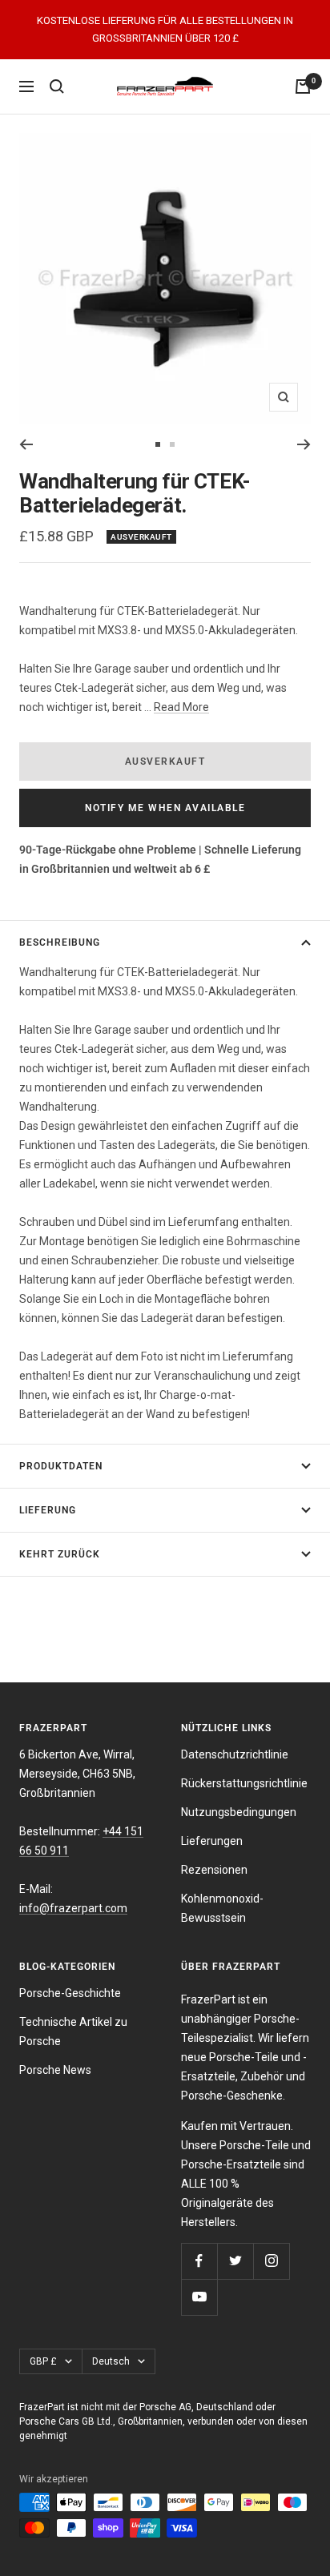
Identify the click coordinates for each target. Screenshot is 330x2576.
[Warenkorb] (303, 86)
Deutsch (111, 2361)
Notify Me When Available (165, 808)
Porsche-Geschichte (70, 1993)
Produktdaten (61, 1466)
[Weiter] (304, 444)
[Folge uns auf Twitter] (235, 2261)
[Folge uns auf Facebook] (199, 2261)
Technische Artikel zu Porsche (73, 2031)
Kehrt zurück (60, 1554)
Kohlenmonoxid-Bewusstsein (222, 1908)
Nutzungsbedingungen (239, 1812)
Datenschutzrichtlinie (235, 1754)
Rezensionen (214, 1870)
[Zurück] (26, 444)
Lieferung (48, 1510)
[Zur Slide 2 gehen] (172, 444)
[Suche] (57, 86)
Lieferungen (212, 1841)
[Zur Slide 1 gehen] (158, 444)
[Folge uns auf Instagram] (271, 2261)
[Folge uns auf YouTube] (199, 2297)
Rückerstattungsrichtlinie (244, 1783)
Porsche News (55, 2070)
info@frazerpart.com (73, 1908)
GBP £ (43, 2361)
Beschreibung (60, 942)
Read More (181, 707)
